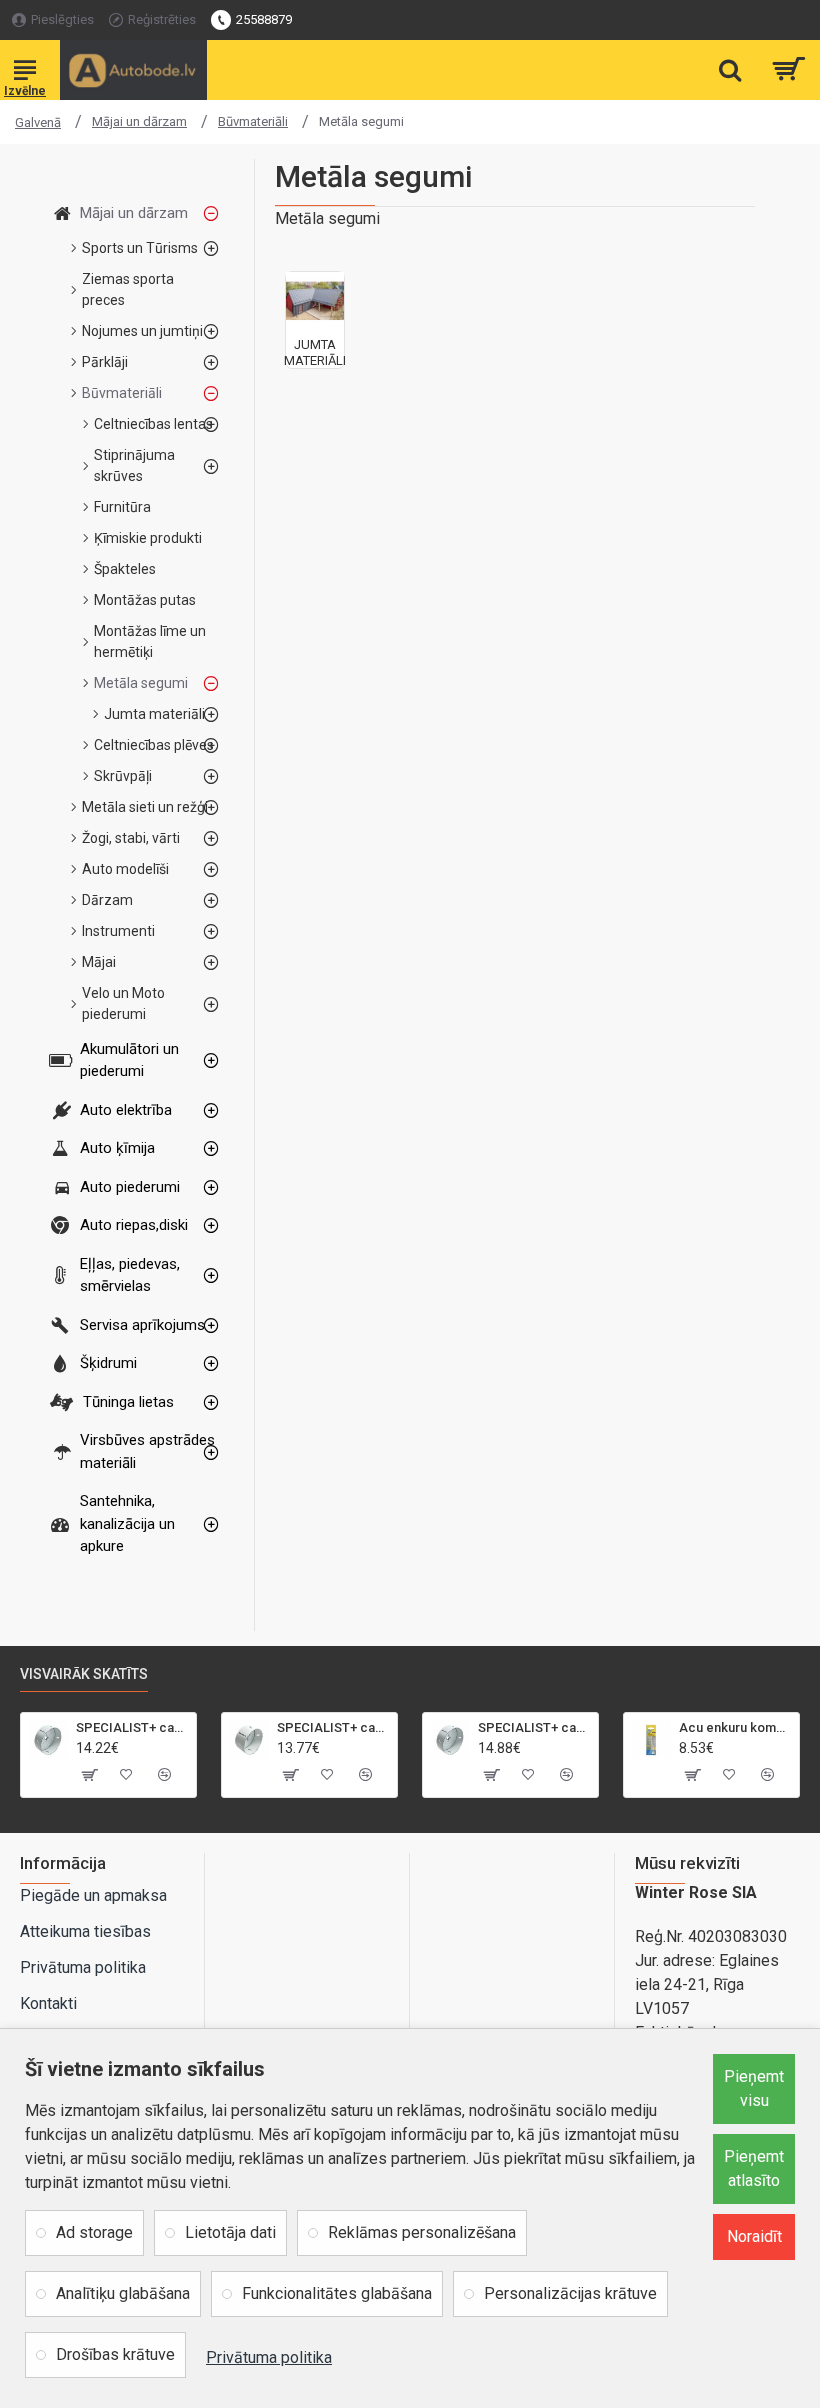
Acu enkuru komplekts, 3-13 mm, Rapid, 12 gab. (735, 1727)
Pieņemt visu (754, 2088)
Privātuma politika (269, 2357)
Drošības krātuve (115, 2354)
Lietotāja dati (230, 2232)
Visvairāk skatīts (84, 1674)
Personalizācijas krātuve (570, 2293)
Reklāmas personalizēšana (422, 2232)
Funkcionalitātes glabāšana (337, 2293)
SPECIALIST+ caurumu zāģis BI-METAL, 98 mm (534, 1727)
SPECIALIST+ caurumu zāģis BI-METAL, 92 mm (333, 1727)
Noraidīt (754, 2236)
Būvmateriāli (253, 121)
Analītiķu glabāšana (123, 2293)
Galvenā (38, 122)
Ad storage (94, 2232)
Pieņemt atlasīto (754, 2168)
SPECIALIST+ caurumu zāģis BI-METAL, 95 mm (132, 1727)
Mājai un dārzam (139, 121)
